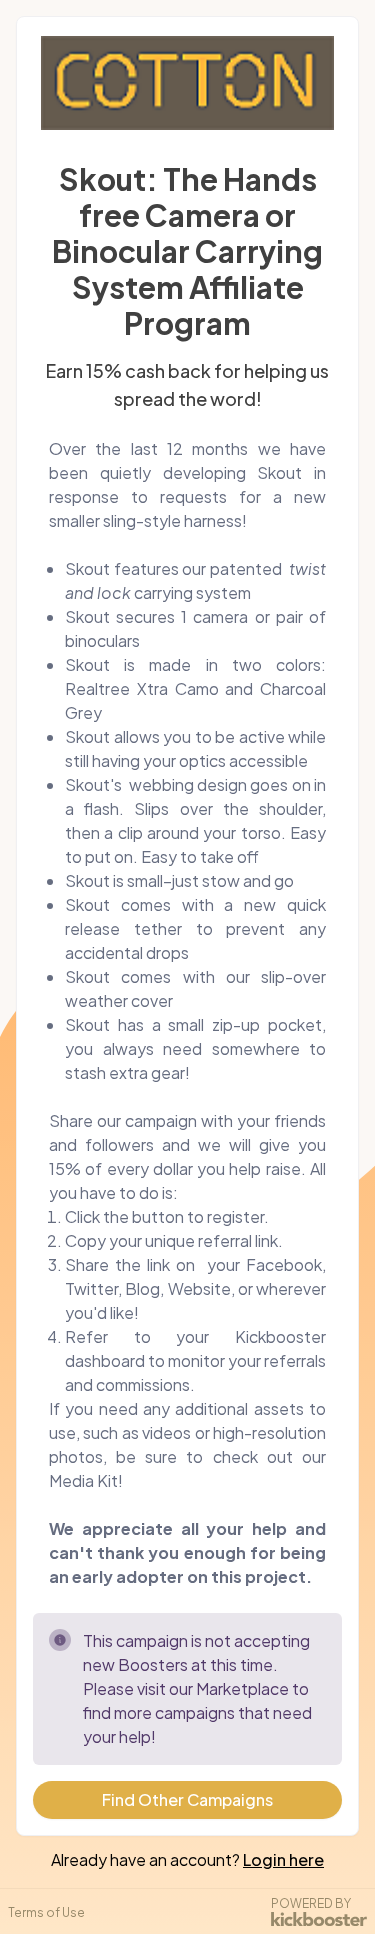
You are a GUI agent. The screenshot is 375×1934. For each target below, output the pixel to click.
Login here (283, 1859)
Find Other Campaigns (187, 1799)
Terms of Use (46, 1912)
